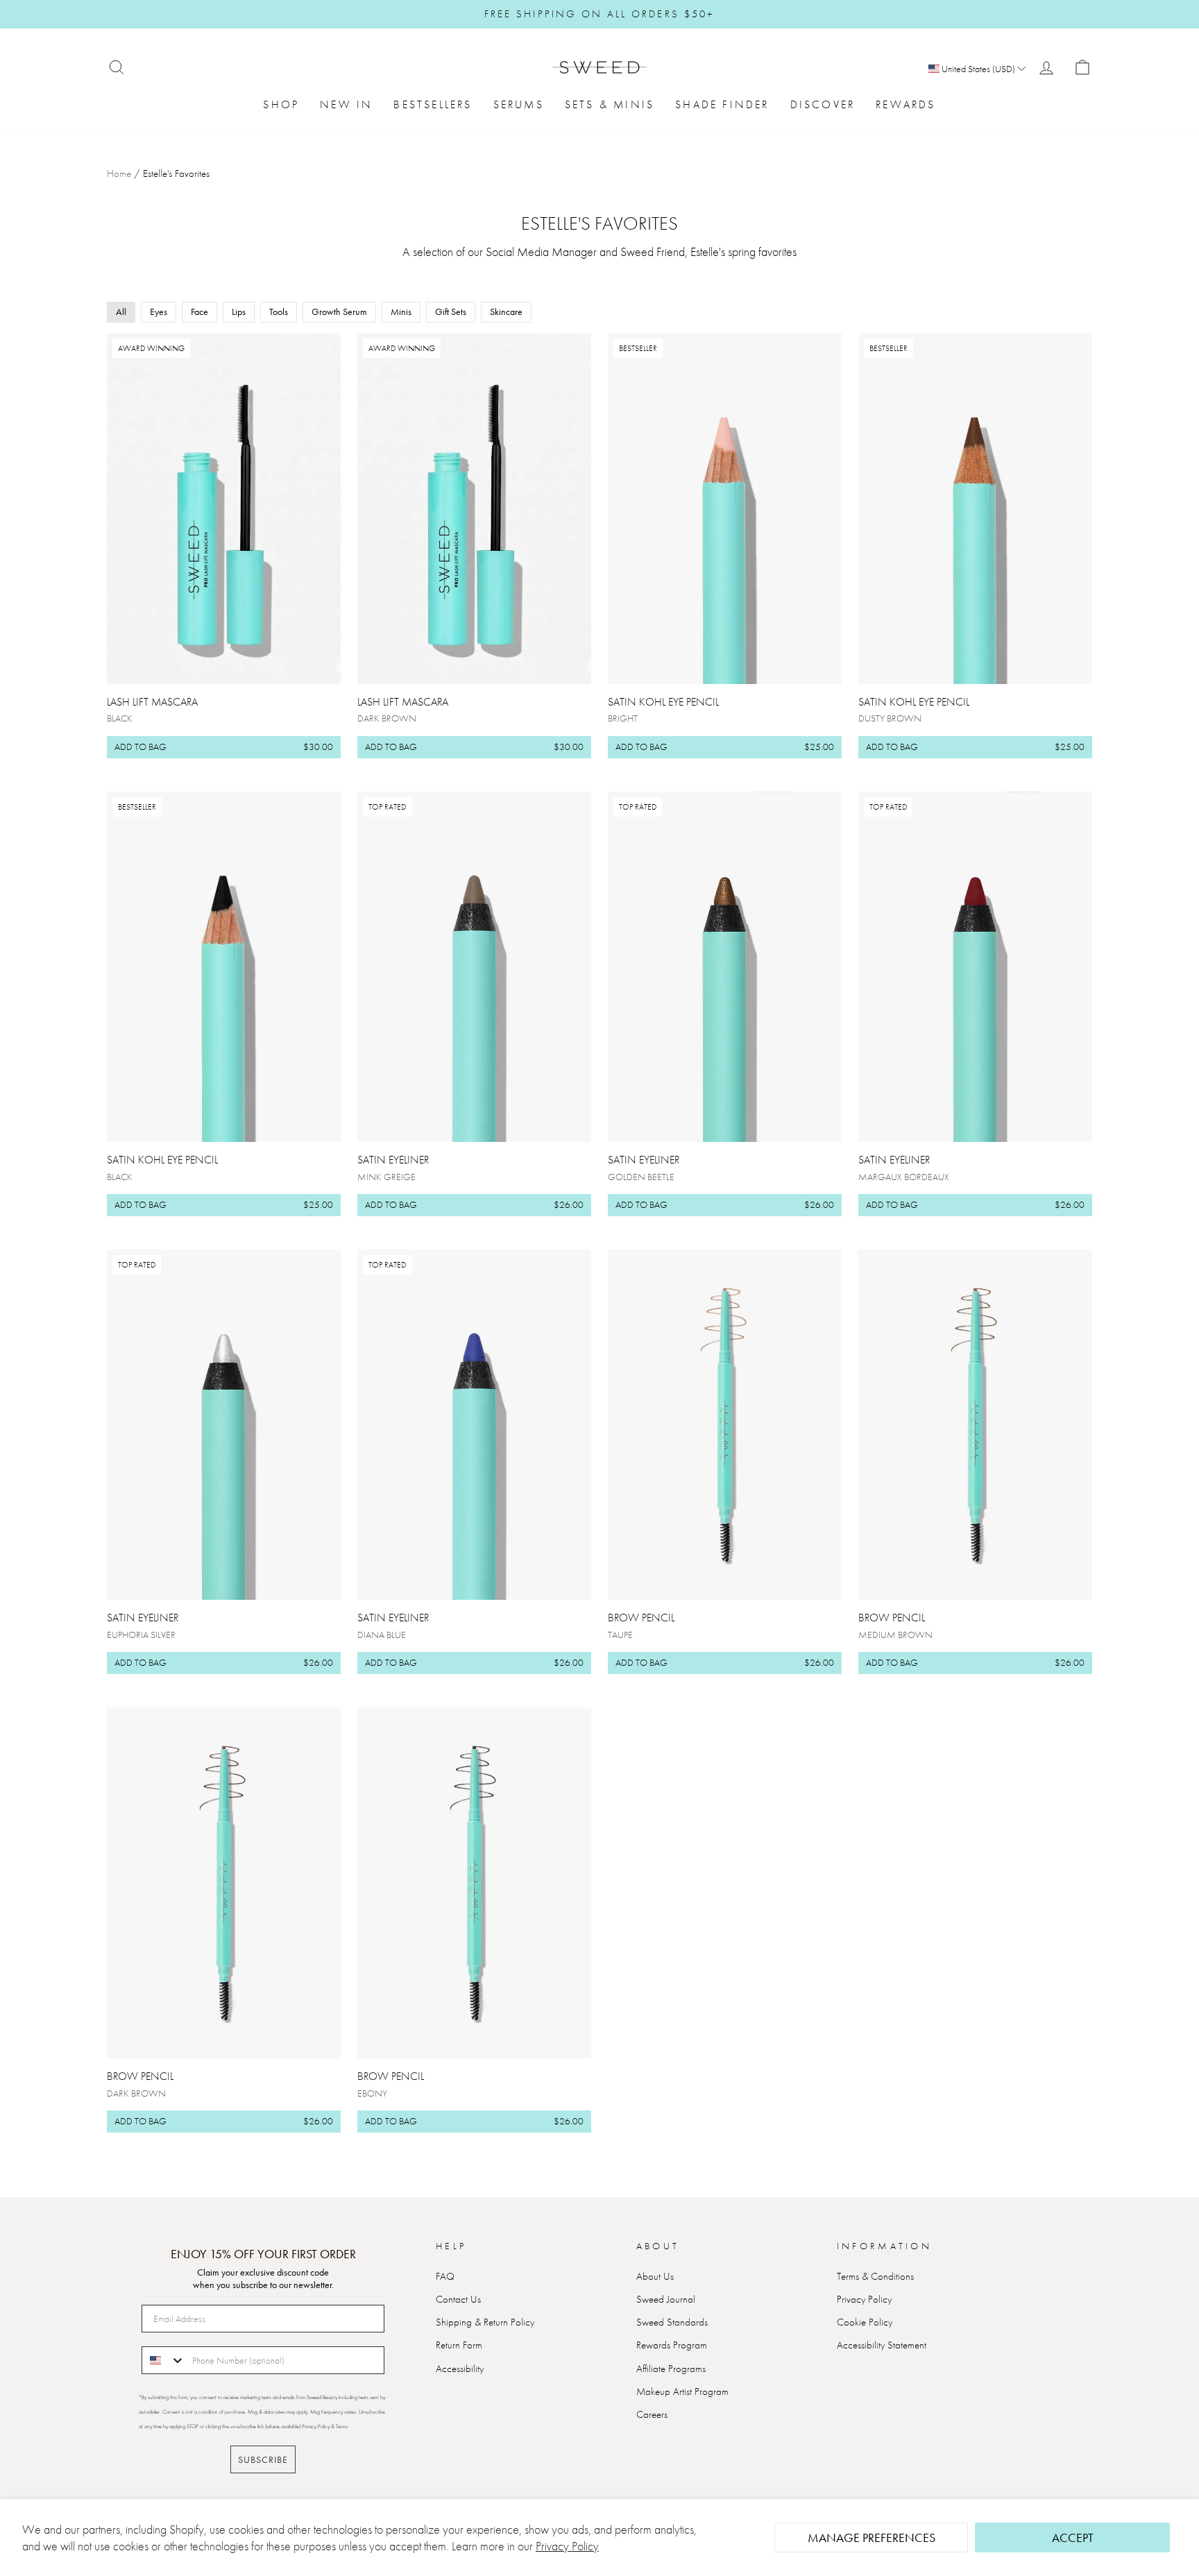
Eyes (159, 312)
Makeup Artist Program (682, 2391)
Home (119, 173)
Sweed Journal (666, 2299)
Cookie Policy (865, 2322)
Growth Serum (339, 312)
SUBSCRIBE (263, 2459)
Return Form (459, 2345)
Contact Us (458, 2299)
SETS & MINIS (610, 104)
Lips (239, 312)
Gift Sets (451, 312)
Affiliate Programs (671, 2369)
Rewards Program (672, 2345)
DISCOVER (823, 104)
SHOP (281, 104)
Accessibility (460, 2369)
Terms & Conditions (875, 2276)
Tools (279, 312)
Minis (401, 312)
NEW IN (346, 104)
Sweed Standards (672, 2322)
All (121, 312)
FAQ (445, 2276)
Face (199, 312)
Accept (1073, 2537)
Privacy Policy (567, 2546)
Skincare (506, 312)
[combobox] (164, 2360)
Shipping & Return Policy (485, 2322)
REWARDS (905, 104)
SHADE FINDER (722, 104)
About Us (655, 2276)
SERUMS (519, 104)
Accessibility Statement (882, 2345)
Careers (652, 2414)
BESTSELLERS (433, 104)
